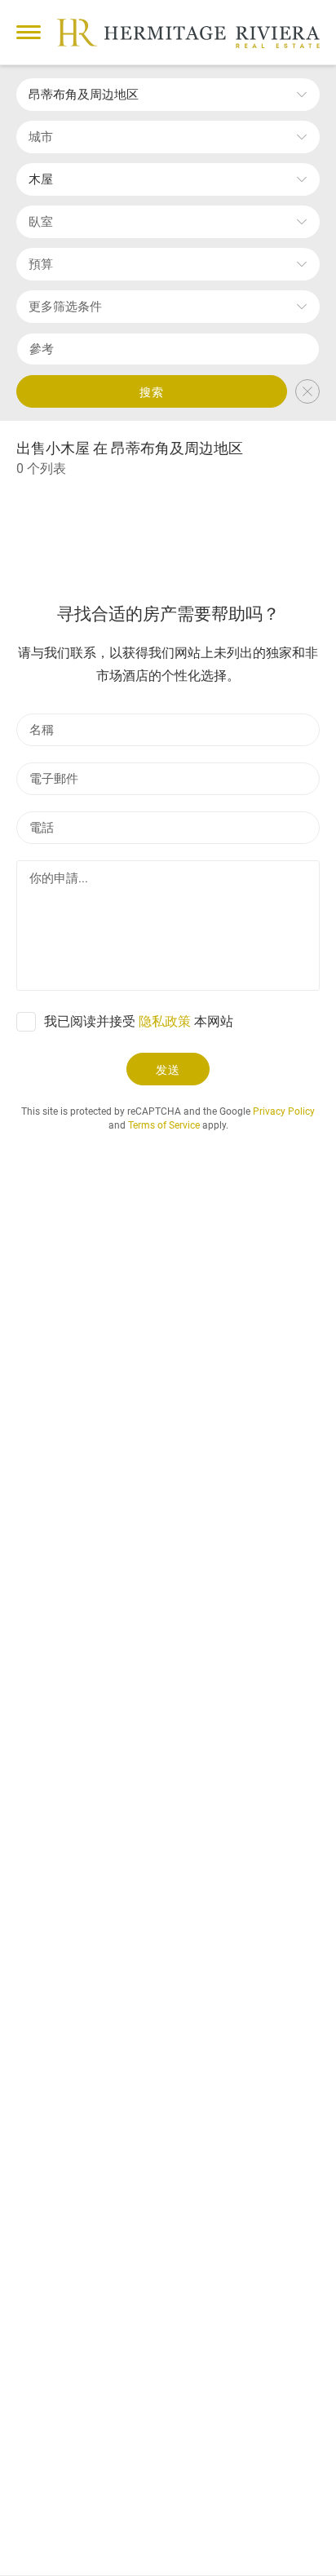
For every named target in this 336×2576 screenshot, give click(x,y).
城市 (41, 137)
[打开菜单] (29, 32)
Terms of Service (164, 1125)
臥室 (41, 222)
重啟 (307, 391)
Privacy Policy (284, 1111)
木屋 (41, 179)
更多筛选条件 (65, 307)
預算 (41, 264)
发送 (168, 1070)
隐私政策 (165, 1021)
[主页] (188, 33)
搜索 (152, 392)
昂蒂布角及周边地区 (84, 95)
